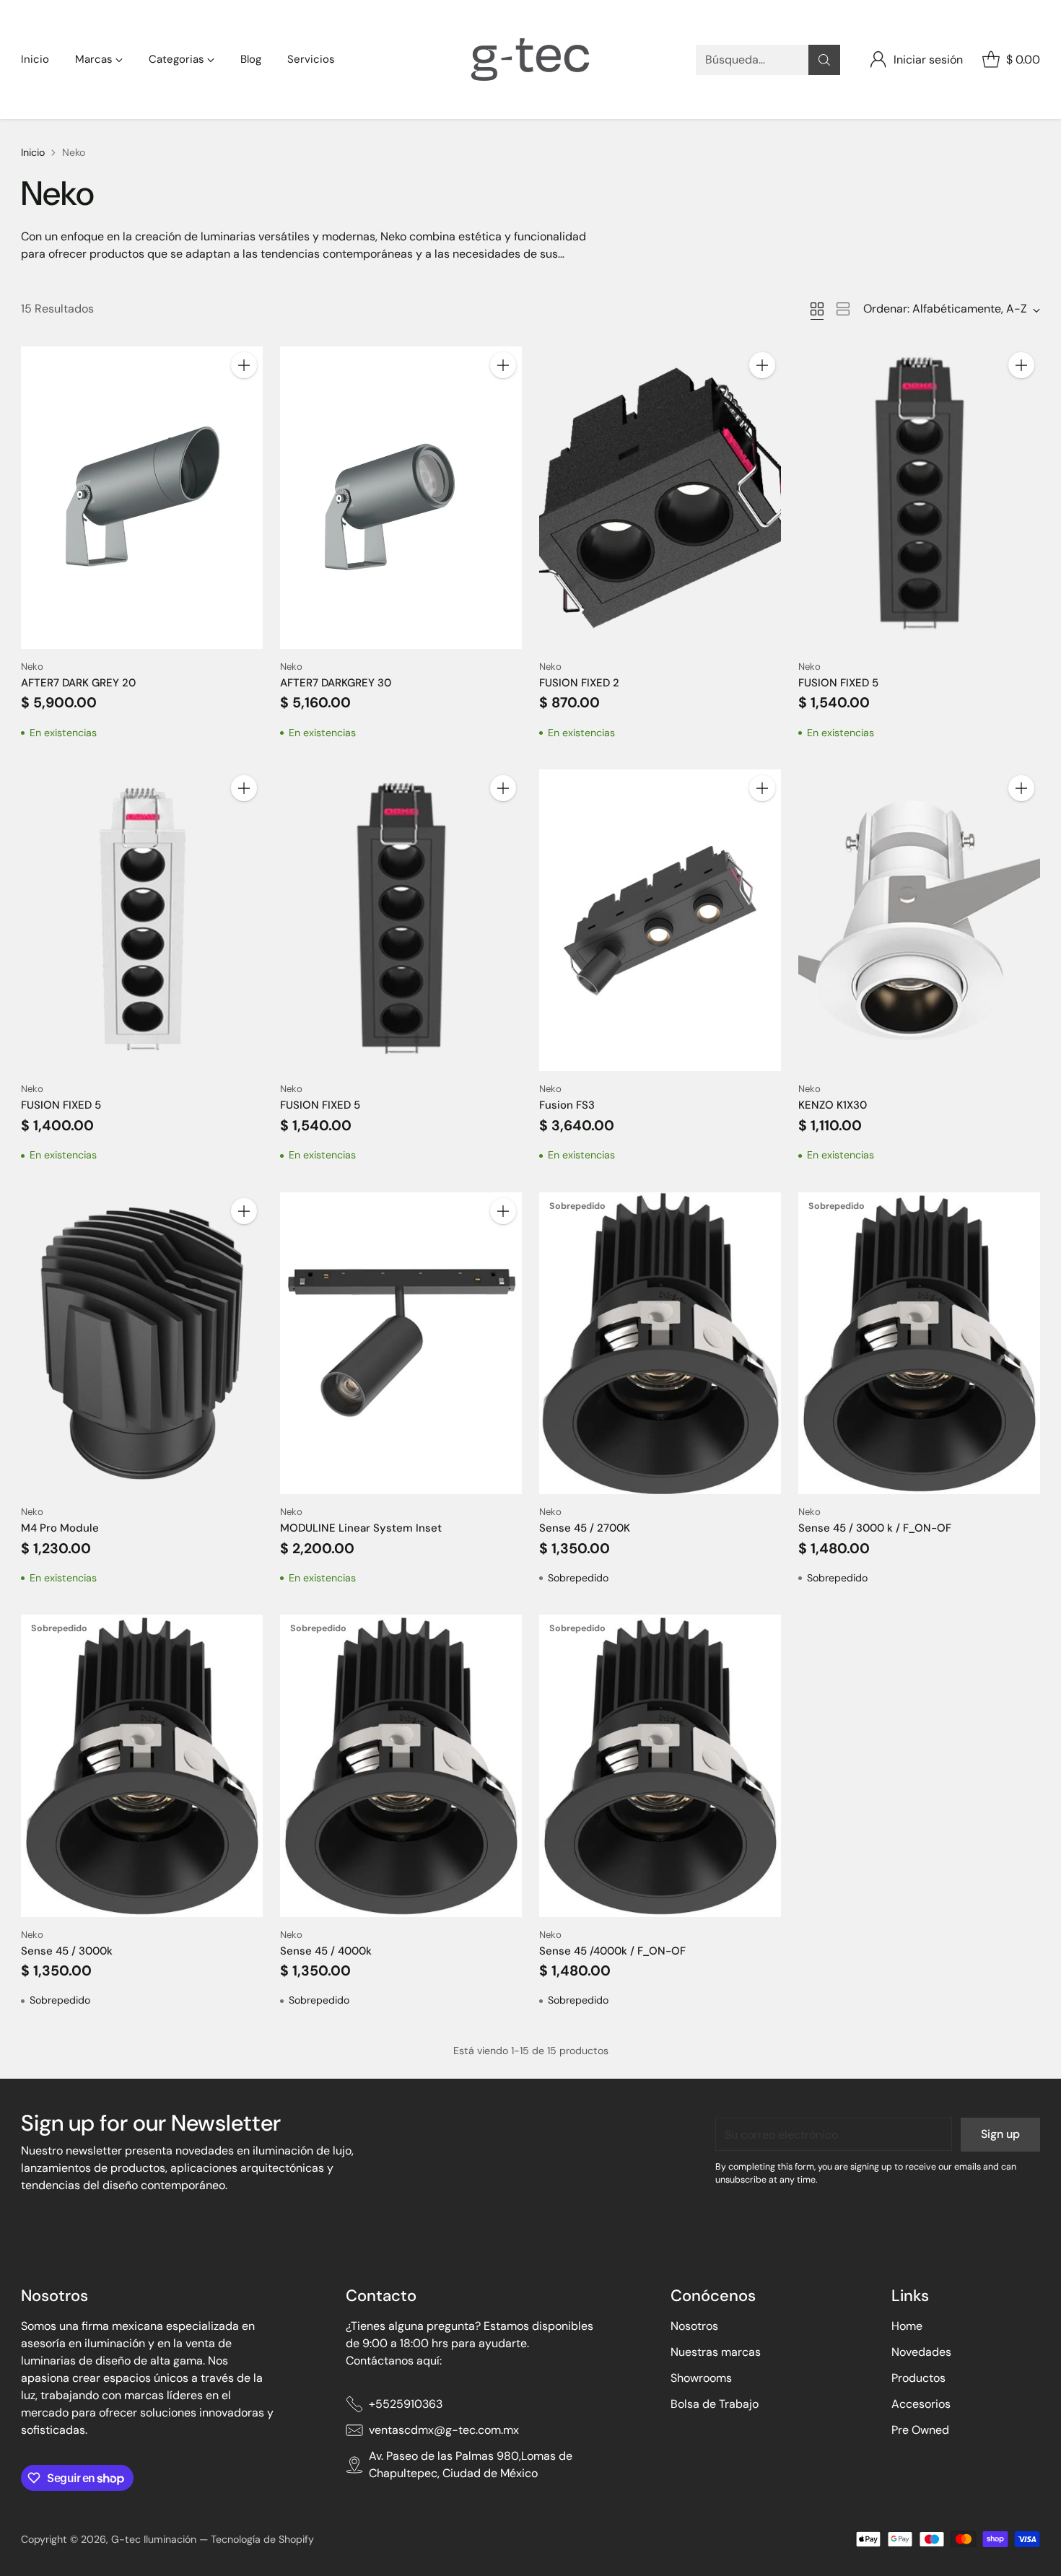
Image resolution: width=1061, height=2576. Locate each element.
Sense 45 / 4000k (326, 1951)
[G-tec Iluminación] (530, 60)
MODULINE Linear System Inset (361, 1528)
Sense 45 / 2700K (585, 1528)
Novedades (921, 2352)
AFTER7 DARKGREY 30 (336, 683)
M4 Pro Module (60, 1528)
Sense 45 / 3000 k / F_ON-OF (875, 1528)
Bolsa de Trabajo (715, 2404)
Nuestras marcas (716, 2352)
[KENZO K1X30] (919, 921)
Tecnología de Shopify (262, 2539)
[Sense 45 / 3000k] (142, 1765)
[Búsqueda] (824, 60)
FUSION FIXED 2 (579, 683)
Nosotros (694, 2326)
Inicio (33, 152)
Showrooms (701, 2378)
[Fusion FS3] (660, 920)
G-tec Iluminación (154, 2539)
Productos (918, 2378)
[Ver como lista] (843, 309)
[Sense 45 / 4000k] (401, 1766)
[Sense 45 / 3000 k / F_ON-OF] (919, 1344)
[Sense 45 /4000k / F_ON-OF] (660, 1765)
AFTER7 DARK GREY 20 (78, 683)
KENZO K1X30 (833, 1105)
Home (907, 2326)
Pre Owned (920, 2430)
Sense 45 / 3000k (67, 1951)
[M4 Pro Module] (142, 1343)
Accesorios (921, 2404)
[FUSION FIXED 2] (660, 497)
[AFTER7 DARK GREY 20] (142, 497)
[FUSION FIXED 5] (919, 498)
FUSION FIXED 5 (838, 683)
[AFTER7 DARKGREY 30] (401, 498)
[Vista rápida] (244, 397)
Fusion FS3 (567, 1105)
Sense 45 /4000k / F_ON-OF (612, 1951)
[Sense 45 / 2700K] (660, 1343)
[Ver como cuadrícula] (817, 309)
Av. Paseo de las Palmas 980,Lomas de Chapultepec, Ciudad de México (471, 2464)
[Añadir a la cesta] (244, 365)
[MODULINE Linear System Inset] (401, 1344)
